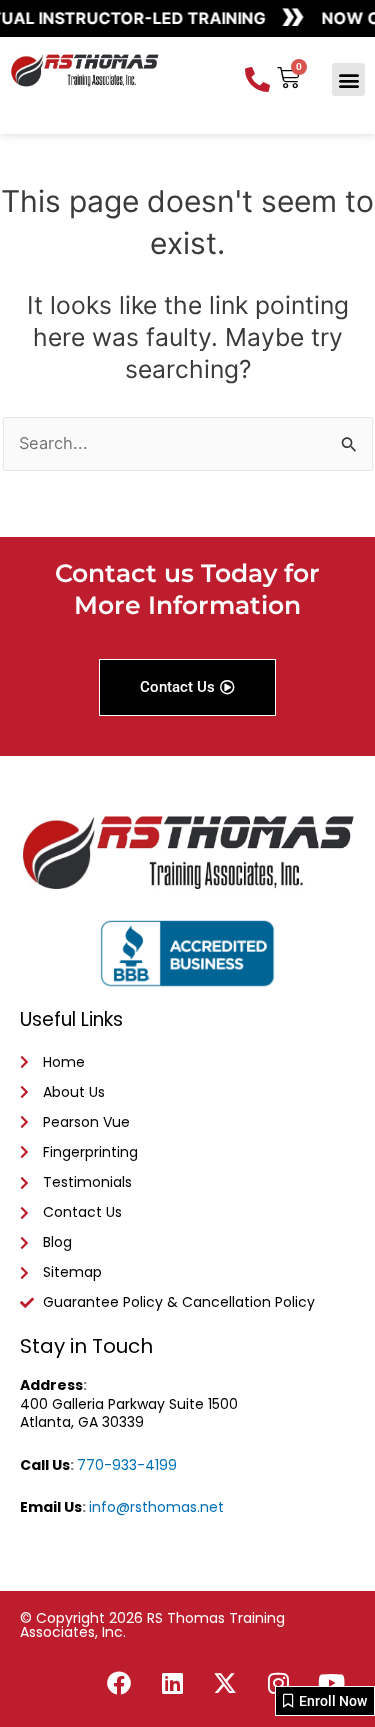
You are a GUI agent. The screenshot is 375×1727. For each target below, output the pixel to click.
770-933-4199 (127, 1465)
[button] (348, 79)
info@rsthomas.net (156, 1507)
